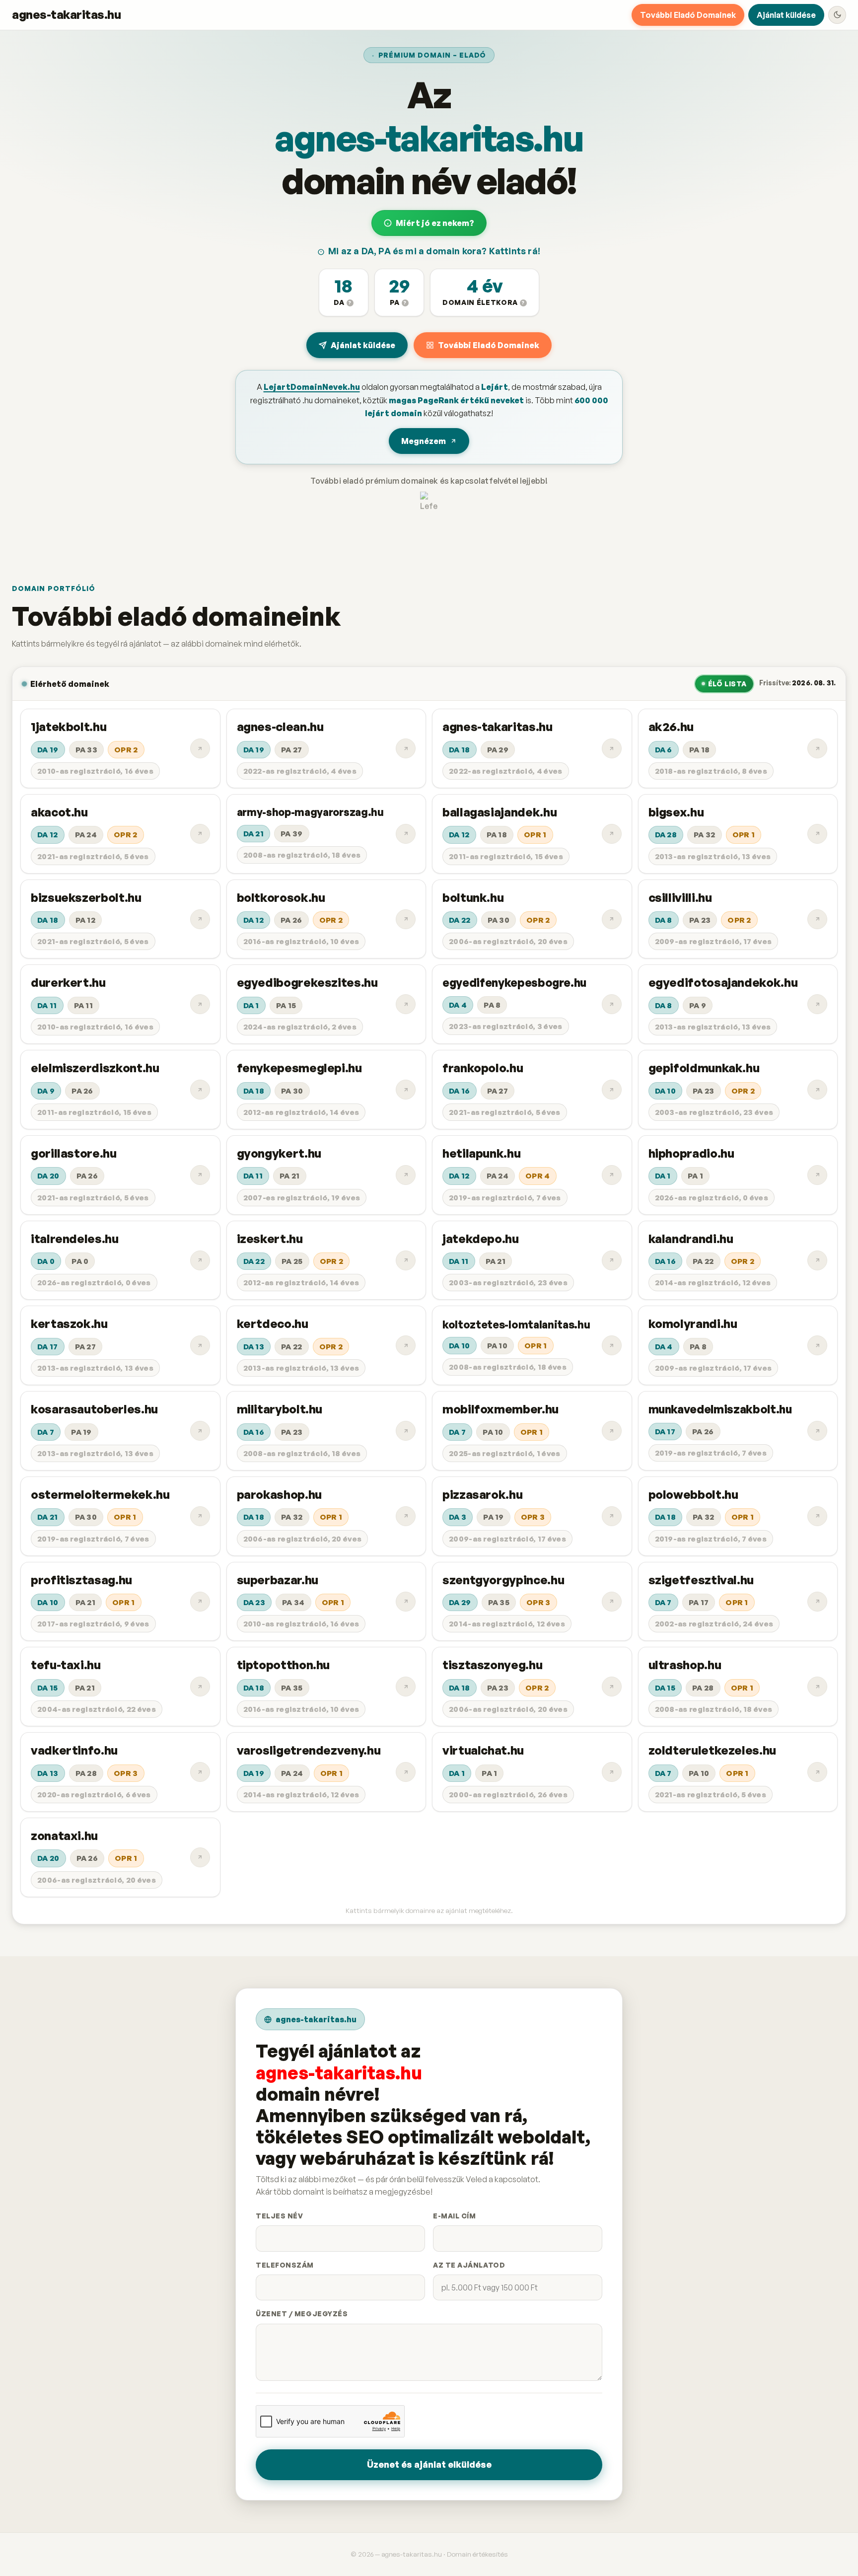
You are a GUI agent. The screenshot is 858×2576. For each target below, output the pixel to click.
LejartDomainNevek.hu (312, 387)
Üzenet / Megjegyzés (302, 2314)
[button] (344, 293)
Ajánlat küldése (786, 15)
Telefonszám (285, 2265)
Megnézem (424, 441)
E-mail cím (454, 2216)
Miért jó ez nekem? (435, 223)
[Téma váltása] (837, 15)
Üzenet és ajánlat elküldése (429, 2464)
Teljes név (279, 2216)
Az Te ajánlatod (469, 2265)
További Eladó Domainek (688, 15)
